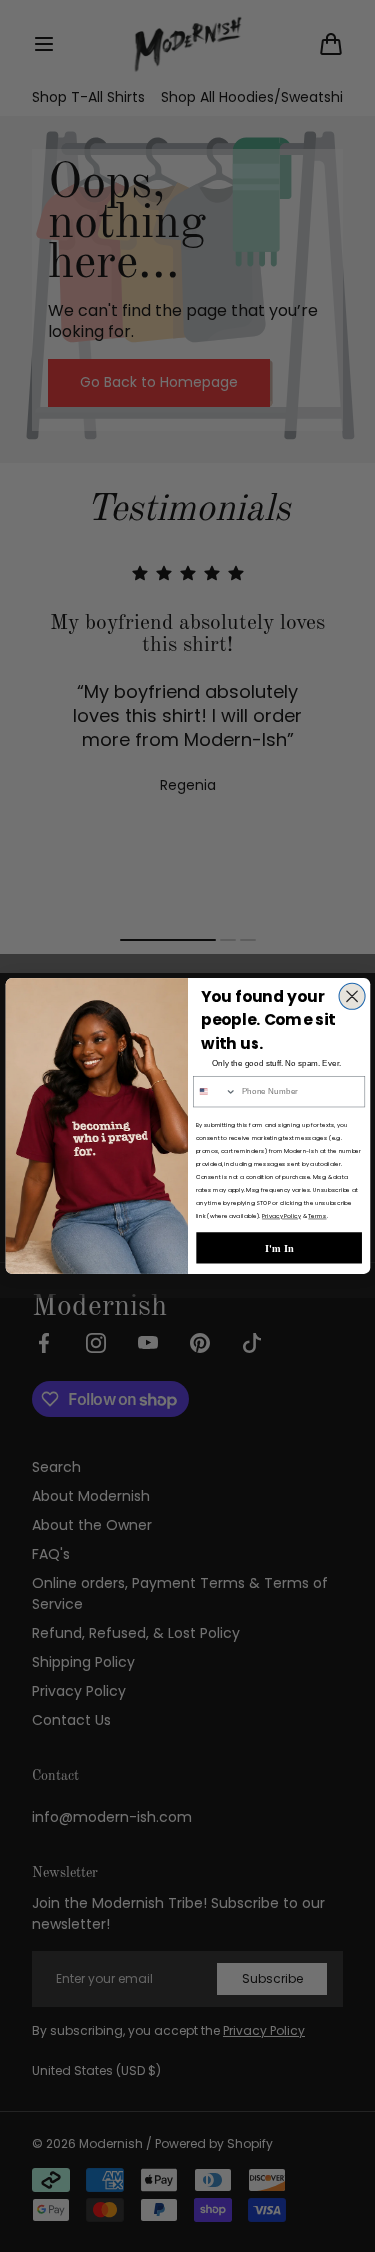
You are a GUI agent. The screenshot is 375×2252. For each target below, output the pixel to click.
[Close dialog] (352, 996)
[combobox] (214, 1092)
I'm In (278, 1247)
